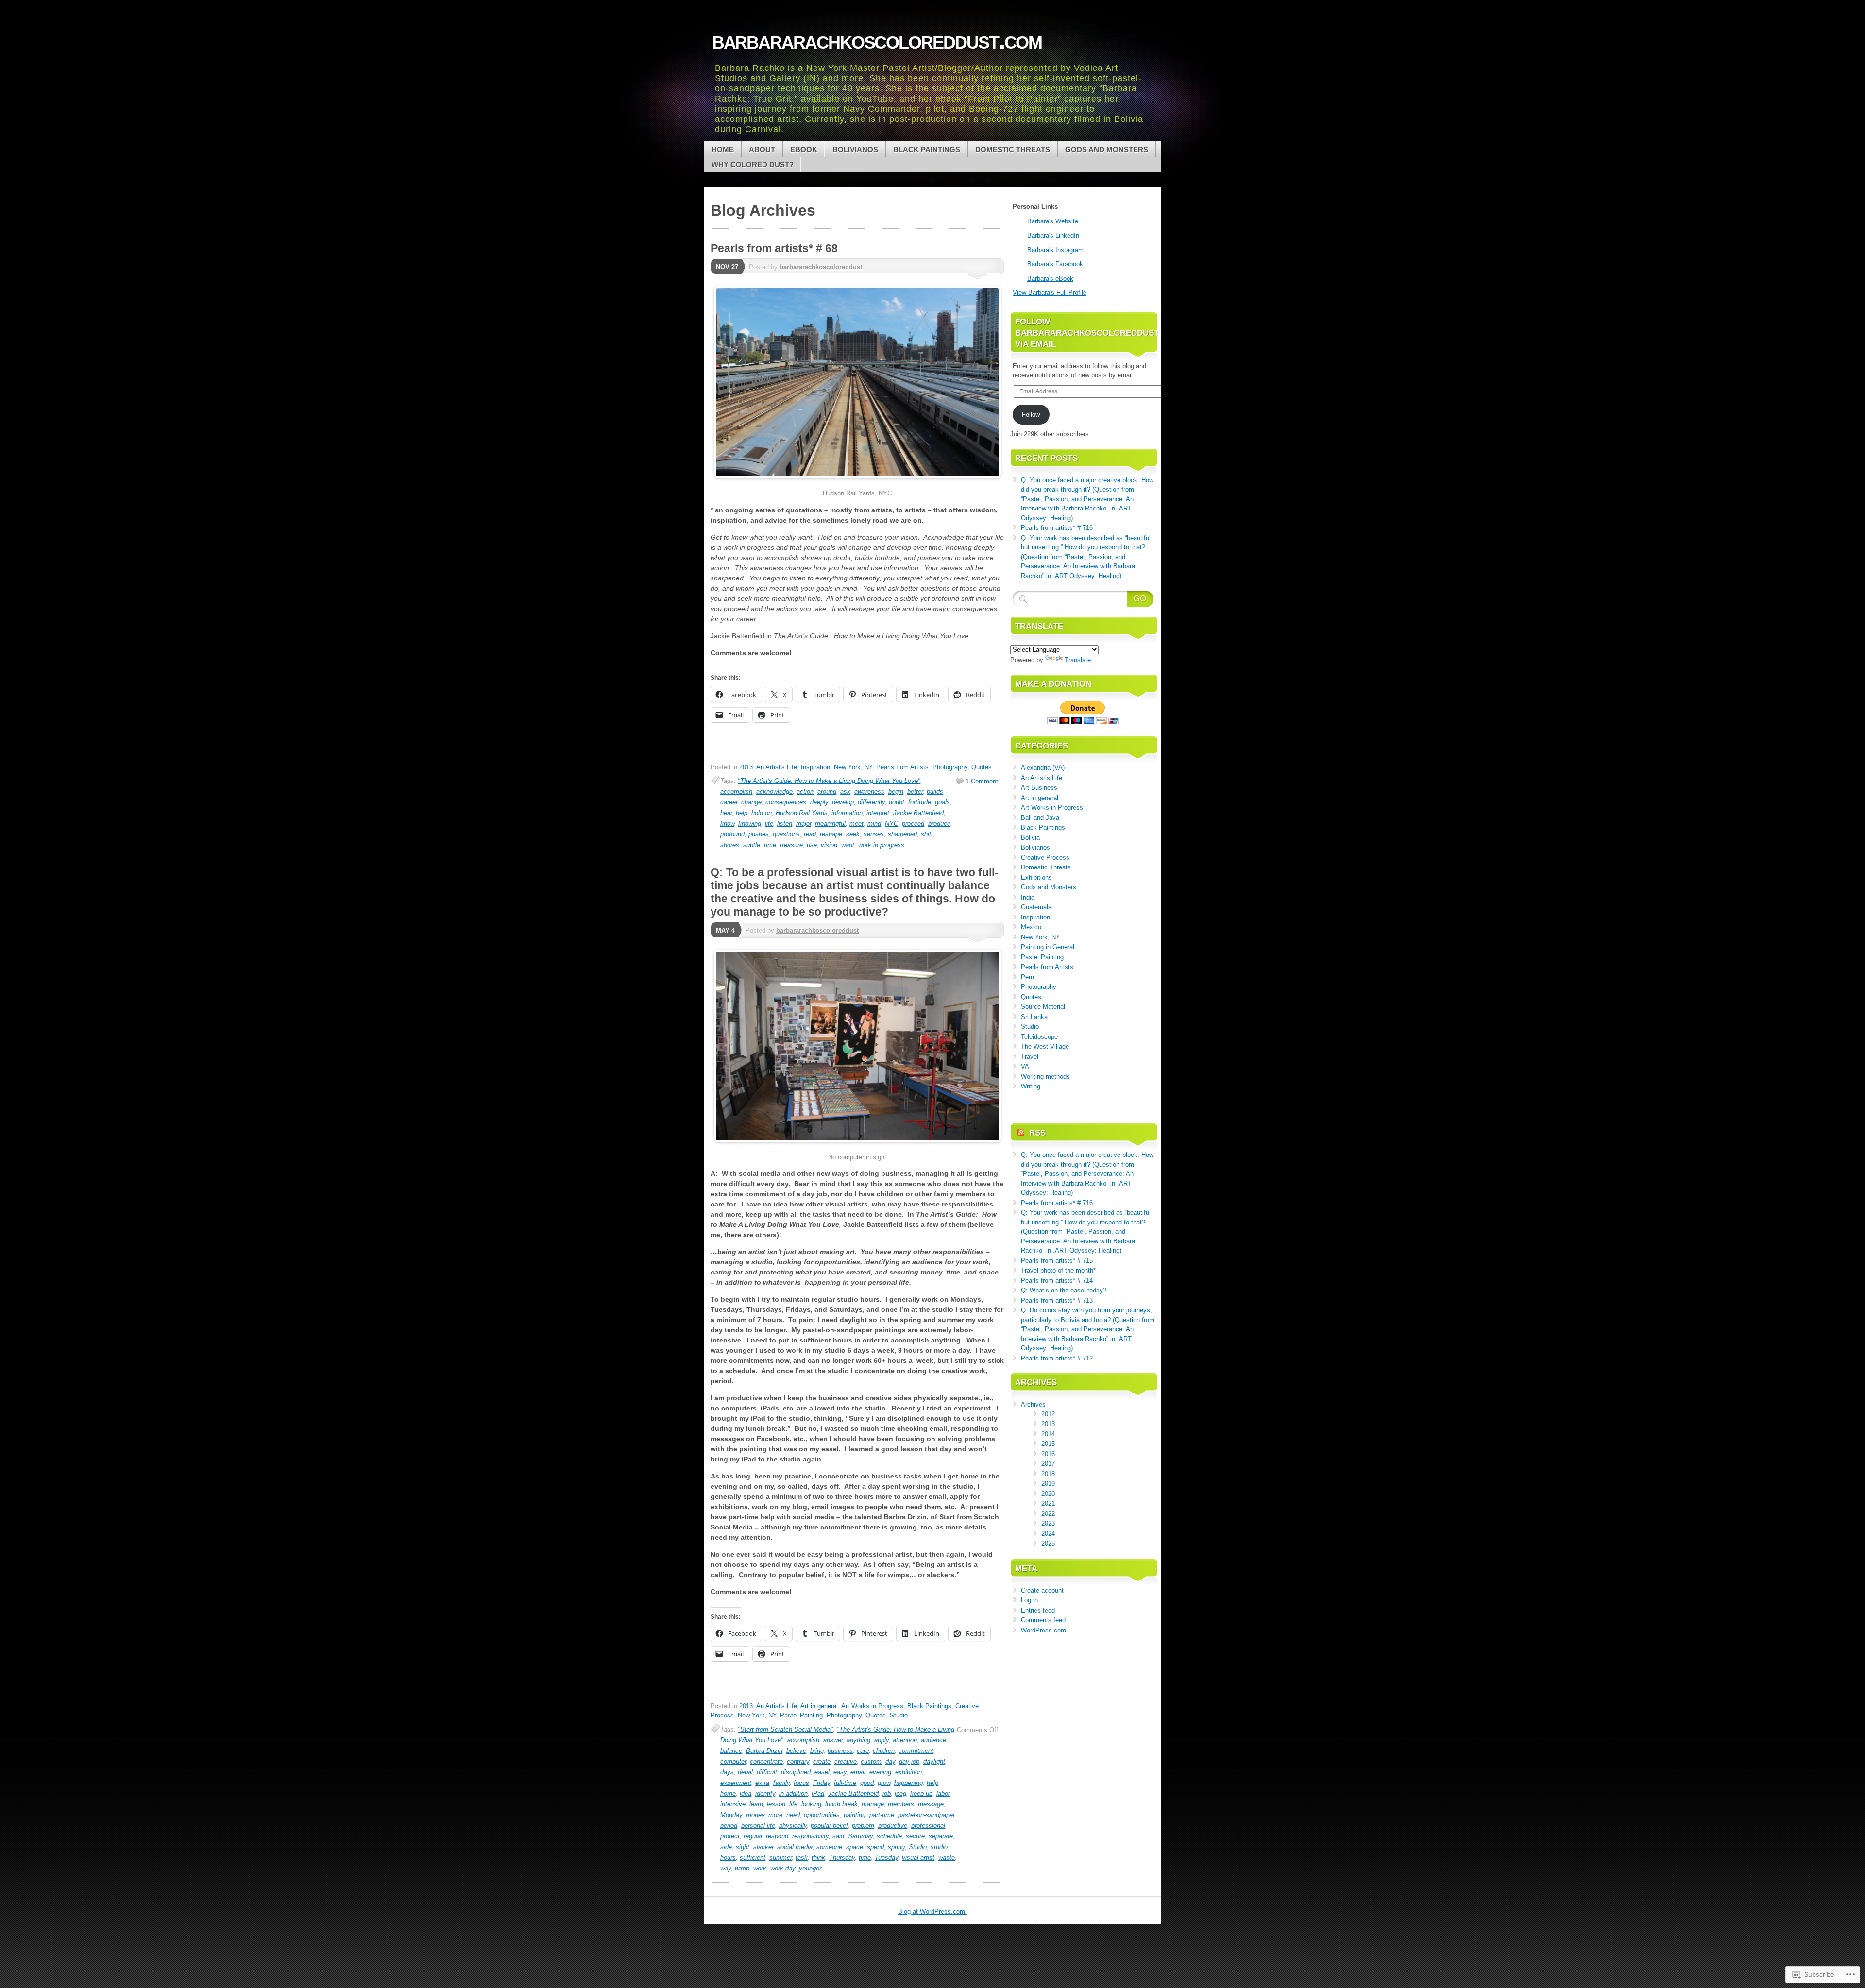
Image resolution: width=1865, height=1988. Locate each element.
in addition (793, 1793)
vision (829, 845)
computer (733, 1761)
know (727, 824)
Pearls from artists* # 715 (1057, 1261)
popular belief (829, 1826)
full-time (845, 1783)
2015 (1048, 1444)
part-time (882, 1815)
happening (908, 1783)
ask (845, 791)
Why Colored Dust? (753, 164)
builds (935, 791)
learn (756, 1804)
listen (785, 824)
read (810, 834)
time (770, 845)
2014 (1048, 1434)
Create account (1042, 1590)
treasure (791, 845)
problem (863, 1826)
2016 (1048, 1454)
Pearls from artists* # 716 (1057, 528)
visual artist (918, 1858)
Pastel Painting (801, 1715)
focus (801, 1783)
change (751, 802)
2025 (1048, 1543)
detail (745, 1772)
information (847, 813)
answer (833, 1740)
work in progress (881, 845)
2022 (1048, 1514)
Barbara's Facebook (1055, 264)
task (802, 1858)
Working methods (1045, 1077)
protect (730, 1836)
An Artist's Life (777, 767)
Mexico (1031, 927)
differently (871, 802)
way (726, 1868)
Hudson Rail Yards (802, 813)
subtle (752, 845)
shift (927, 834)
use (812, 845)
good (867, 1783)
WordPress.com (1043, 1630)
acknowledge (774, 791)
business (840, 1751)
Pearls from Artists (902, 767)
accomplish (736, 791)
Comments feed (1043, 1620)
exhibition (908, 1772)
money (755, 1815)
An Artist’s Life (1042, 778)
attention (905, 1740)
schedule (889, 1836)
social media (795, 1847)
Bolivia (1030, 838)
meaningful (830, 824)
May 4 (725, 930)
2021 (1048, 1504)
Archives (1033, 1404)
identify (765, 1793)
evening (880, 1772)
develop (843, 802)
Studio (899, 1715)
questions (786, 834)
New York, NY (853, 767)
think (818, 1858)
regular (753, 1836)
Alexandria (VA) (1043, 768)
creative (846, 1761)
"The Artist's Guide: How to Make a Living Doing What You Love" (829, 781)
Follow (1031, 415)
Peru (1027, 977)
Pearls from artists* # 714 (1057, 1281)
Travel (1030, 1057)
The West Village (1045, 1046)
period (729, 1826)
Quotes (982, 767)
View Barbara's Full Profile (1050, 293)
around (827, 791)
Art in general (819, 1706)
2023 (1048, 1523)
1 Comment (982, 781)
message (931, 1804)
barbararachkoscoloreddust (821, 267)
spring (896, 1847)
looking (811, 1804)
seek (853, 834)
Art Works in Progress (872, 1706)
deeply (819, 802)
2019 (1048, 1484)
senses (874, 834)
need (793, 1815)
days (727, 1772)
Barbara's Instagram (1055, 250)
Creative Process (1045, 858)
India (1028, 897)
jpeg (900, 1793)
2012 (1048, 1414)
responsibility (810, 1836)
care (863, 1751)
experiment (736, 1783)
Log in (1029, 1600)
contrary (798, 1761)
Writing (1031, 1086)
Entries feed (1038, 1610)
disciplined (796, 1772)
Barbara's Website (1053, 221)
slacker (763, 1847)
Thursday (842, 1858)
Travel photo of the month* (1058, 1270)
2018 (1048, 1474)
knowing (750, 824)
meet (856, 824)
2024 (1048, 1534)
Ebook (804, 149)
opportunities (822, 1815)
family (781, 1783)
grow (884, 1783)
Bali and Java (1040, 818)
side (726, 1847)
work (760, 1868)
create (822, 1761)
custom (871, 1761)
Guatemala (1036, 907)
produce (939, 824)
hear (726, 813)
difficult (767, 1772)
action (805, 791)
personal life (758, 1826)
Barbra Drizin (764, 1751)
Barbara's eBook (1050, 279)
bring (817, 1751)
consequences (786, 802)
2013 (746, 767)
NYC (891, 824)
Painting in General (1048, 947)
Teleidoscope (1039, 1037)
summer (780, 1858)
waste (947, 1858)
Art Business (1039, 788)
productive (893, 1826)
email (858, 1772)
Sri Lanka (1034, 1017)
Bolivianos (855, 149)
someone (829, 1847)
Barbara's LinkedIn (1053, 235)
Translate (1078, 660)
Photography (950, 767)
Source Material (1043, 1007)
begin (896, 791)
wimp (742, 1868)
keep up (921, 1793)
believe (796, 1751)
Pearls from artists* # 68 (774, 248)
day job (909, 1761)
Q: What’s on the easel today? (1064, 1290)
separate (941, 1836)
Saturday (860, 1836)
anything (858, 1740)
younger (810, 1868)
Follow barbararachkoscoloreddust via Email (1087, 333)
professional (928, 1826)
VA (1025, 1066)
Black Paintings (927, 149)
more (775, 1815)
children (884, 1751)
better (915, 791)
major (804, 824)
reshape (831, 834)
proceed (913, 824)
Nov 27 (727, 267)
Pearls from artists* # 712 (1057, 1358)
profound (732, 834)
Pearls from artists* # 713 (1057, 1300)
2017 (1048, 1464)
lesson (776, 1804)
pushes (759, 834)
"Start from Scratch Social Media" (785, 1729)
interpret (878, 813)
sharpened (902, 834)
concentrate (766, 1761)
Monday (731, 1815)
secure (915, 1836)
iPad (818, 1793)
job (887, 1793)
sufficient (753, 1858)
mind (874, 824)
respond (777, 1836)
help (742, 813)
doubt (897, 802)
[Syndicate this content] (1021, 1133)
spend (875, 1847)
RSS (1037, 1133)
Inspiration (815, 767)
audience (933, 1740)
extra (762, 1783)
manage (873, 1804)
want (848, 845)
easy (840, 1772)
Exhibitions (1036, 877)
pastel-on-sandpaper (926, 1815)
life (769, 824)
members (901, 1804)
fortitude (920, 802)
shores (730, 845)
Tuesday (886, 1858)
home (728, 1793)
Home (723, 149)
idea (746, 1793)
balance (731, 1751)
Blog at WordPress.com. (932, 1912)
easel (822, 1772)
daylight (934, 1761)
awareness (869, 791)
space (855, 1847)
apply (882, 1740)
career (729, 802)
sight (743, 1847)
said (838, 1836)
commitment (916, 1751)
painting (855, 1815)
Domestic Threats (1013, 149)
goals (942, 802)
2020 (1048, 1494)
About (762, 149)
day (890, 1761)
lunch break (841, 1804)
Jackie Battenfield (918, 813)
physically (793, 1826)
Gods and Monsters (1107, 149)
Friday (822, 1783)
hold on (762, 813)
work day (783, 1868)
